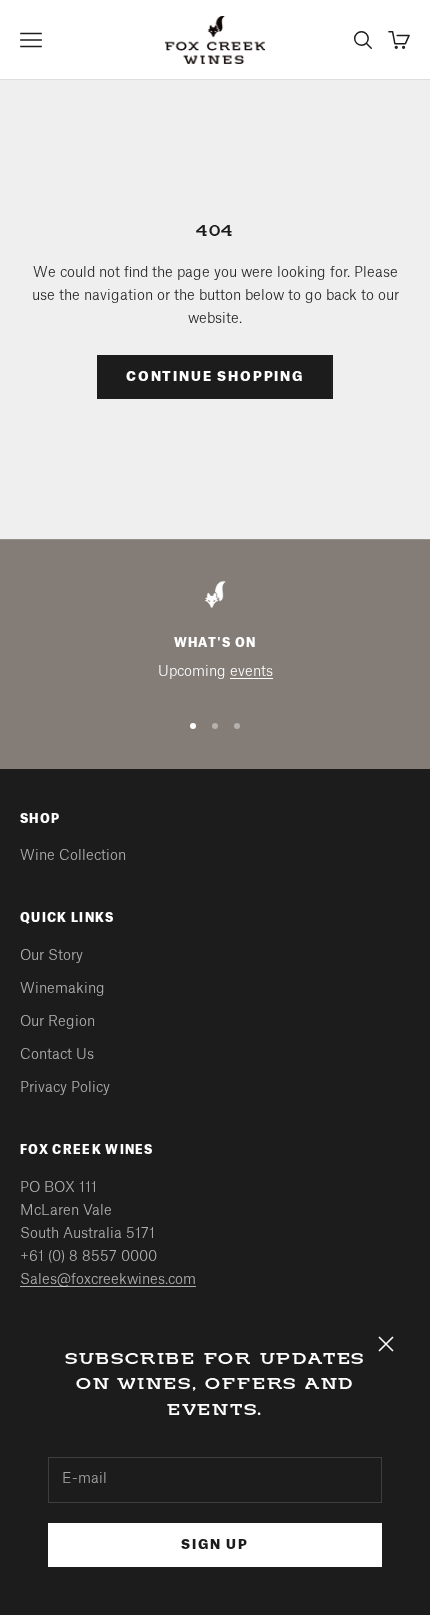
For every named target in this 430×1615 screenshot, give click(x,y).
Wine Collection (73, 856)
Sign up (215, 1544)
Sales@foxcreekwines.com (108, 1280)
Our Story (51, 956)
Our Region (57, 1022)
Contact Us (57, 1055)
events (251, 672)
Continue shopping (215, 376)
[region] (215, 635)
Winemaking (62, 989)
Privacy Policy (65, 1088)
